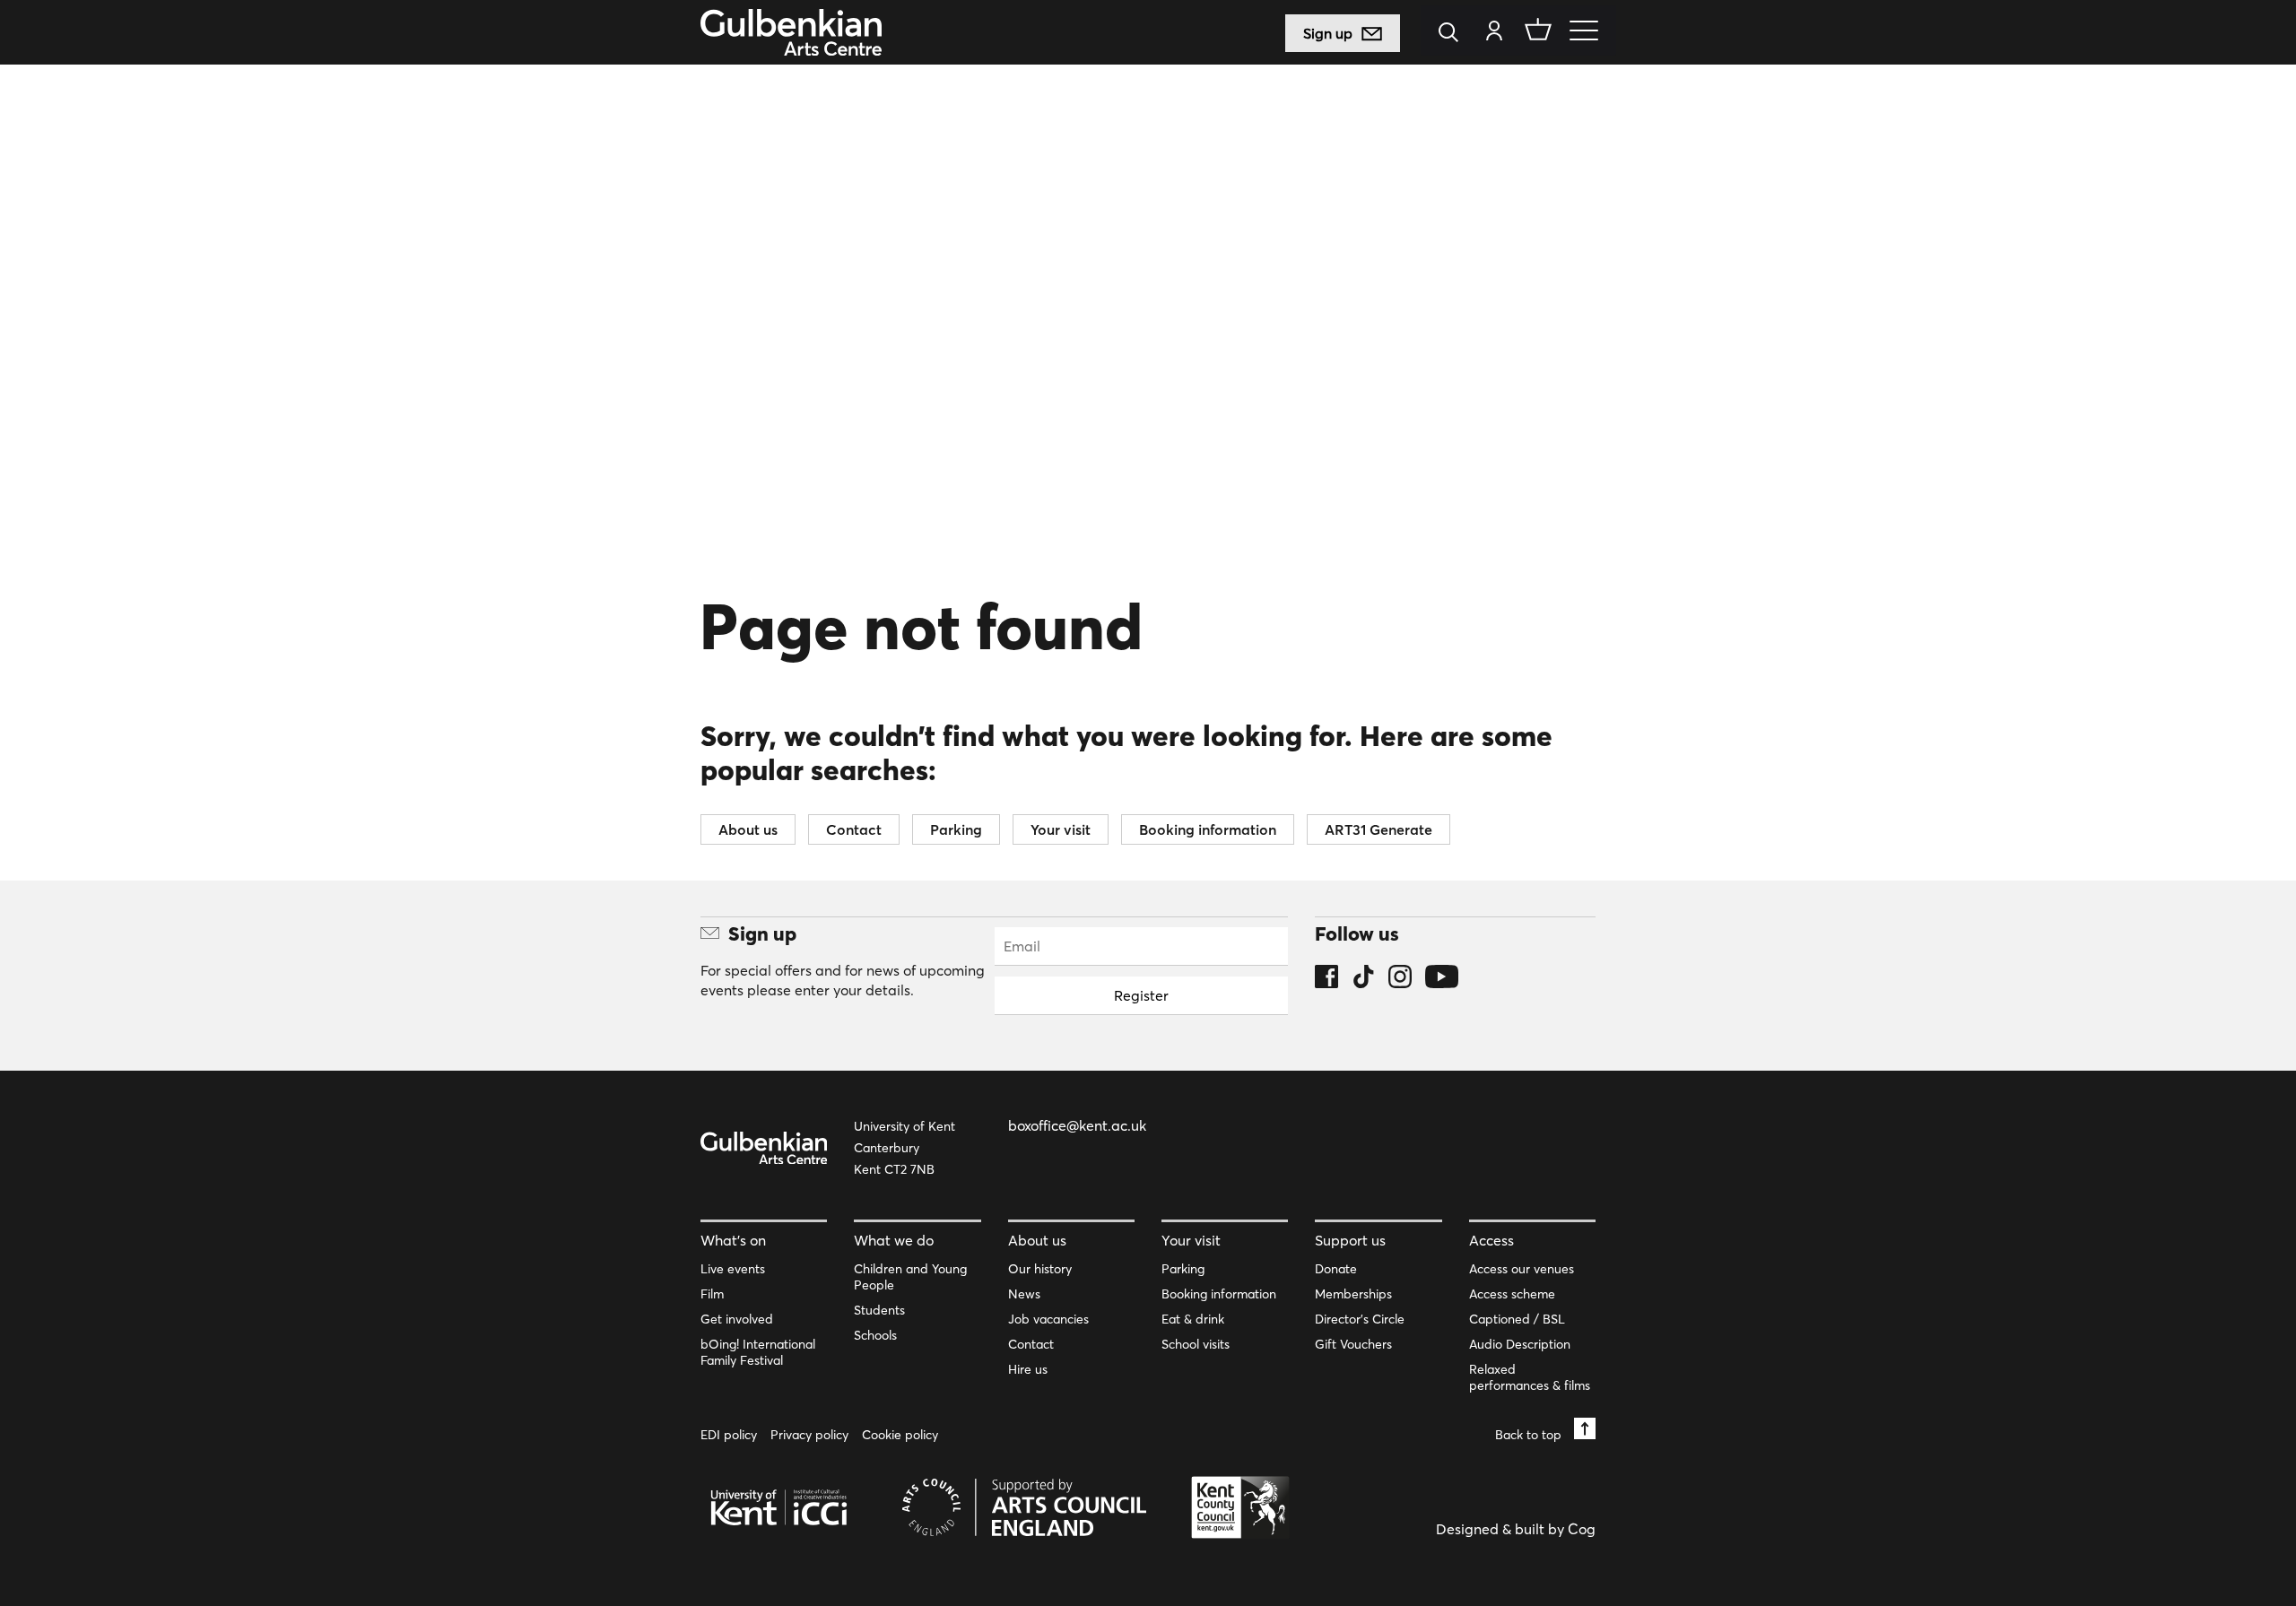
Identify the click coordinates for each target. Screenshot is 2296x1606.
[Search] (1453, 34)
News (1024, 1294)
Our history (1040, 1269)
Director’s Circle (1360, 1319)
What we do (894, 1240)
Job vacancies (1048, 1319)
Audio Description (1520, 1344)
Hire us (1028, 1369)
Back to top (1530, 1434)
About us (748, 829)
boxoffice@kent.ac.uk (1077, 1125)
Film (712, 1294)
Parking (956, 829)
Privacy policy (809, 1435)
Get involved (737, 1319)
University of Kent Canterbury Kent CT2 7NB (904, 1148)
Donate (1336, 1269)
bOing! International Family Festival (758, 1352)
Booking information (1208, 829)
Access (1492, 1240)
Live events (733, 1269)
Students (879, 1310)
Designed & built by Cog (1516, 1529)
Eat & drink (1193, 1319)
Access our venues (1522, 1269)
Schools (875, 1335)
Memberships (1353, 1294)
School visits (1196, 1344)
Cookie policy (900, 1435)
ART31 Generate (1378, 829)
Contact (854, 829)
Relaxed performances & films (1530, 1377)
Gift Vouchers (1353, 1344)
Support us (1350, 1240)
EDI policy (729, 1435)
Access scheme (1512, 1294)
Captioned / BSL (1517, 1319)
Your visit (1061, 829)
